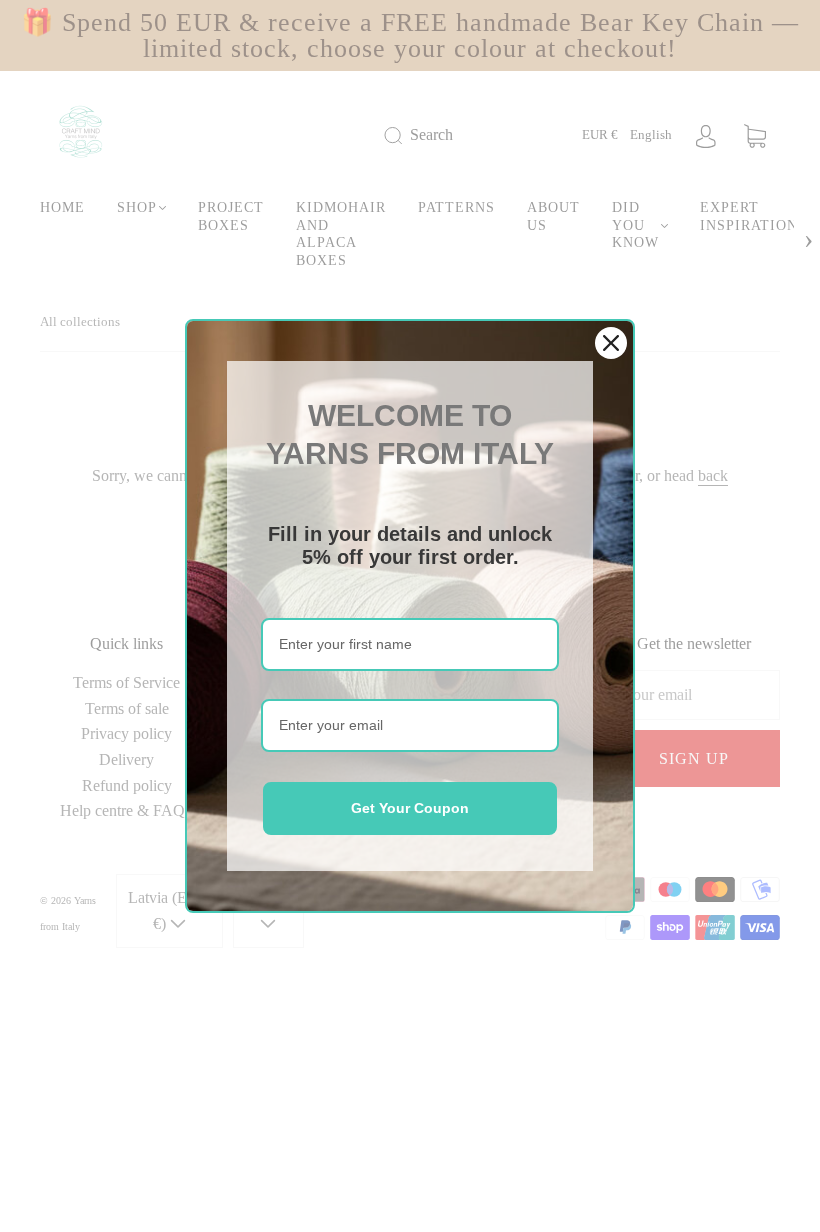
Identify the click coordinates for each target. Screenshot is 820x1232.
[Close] (611, 343)
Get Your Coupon (410, 808)
